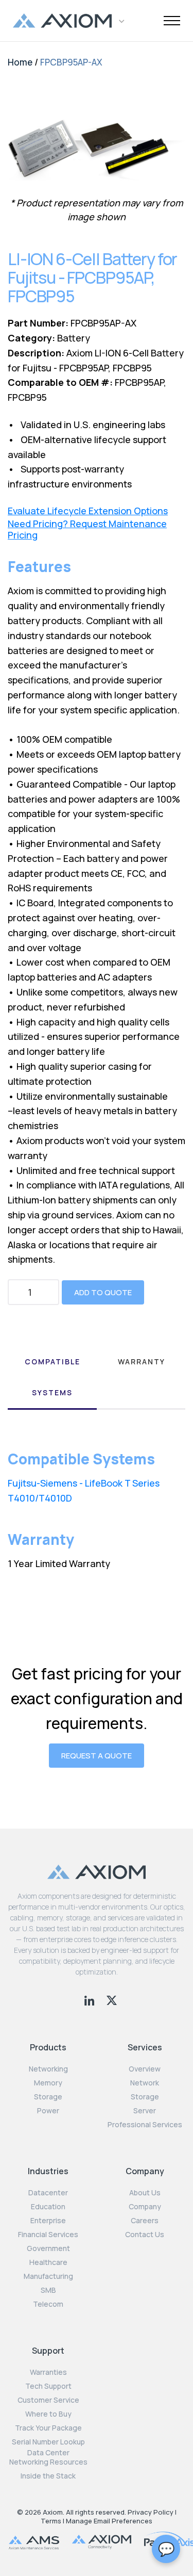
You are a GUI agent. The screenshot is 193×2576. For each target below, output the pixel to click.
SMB (48, 2290)
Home (20, 62)
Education (48, 2207)
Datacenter (48, 2193)
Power (48, 2111)
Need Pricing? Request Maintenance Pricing (87, 529)
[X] (112, 1999)
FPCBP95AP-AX (71, 62)
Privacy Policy (151, 2512)
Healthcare (48, 2262)
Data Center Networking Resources (48, 2457)
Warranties (48, 2372)
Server (145, 2111)
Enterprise (48, 2221)
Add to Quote (103, 1292)
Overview (145, 2069)
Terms (51, 2521)
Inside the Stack (48, 2476)
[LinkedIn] (90, 1999)
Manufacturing (48, 2276)
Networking (48, 2069)
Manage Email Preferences (109, 2521)
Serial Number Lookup (48, 2442)
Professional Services (145, 2125)
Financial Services (48, 2235)
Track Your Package (48, 2428)
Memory (48, 2083)
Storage (48, 2097)
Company (145, 2207)
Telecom (48, 2304)
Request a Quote (97, 1756)
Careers (145, 2221)
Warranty (142, 1362)
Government (48, 2248)
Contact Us (145, 2235)
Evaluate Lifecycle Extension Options (88, 511)
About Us (145, 2193)
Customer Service (48, 2400)
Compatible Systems (52, 1377)
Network (145, 2083)
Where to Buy (48, 2414)
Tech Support (48, 2386)
